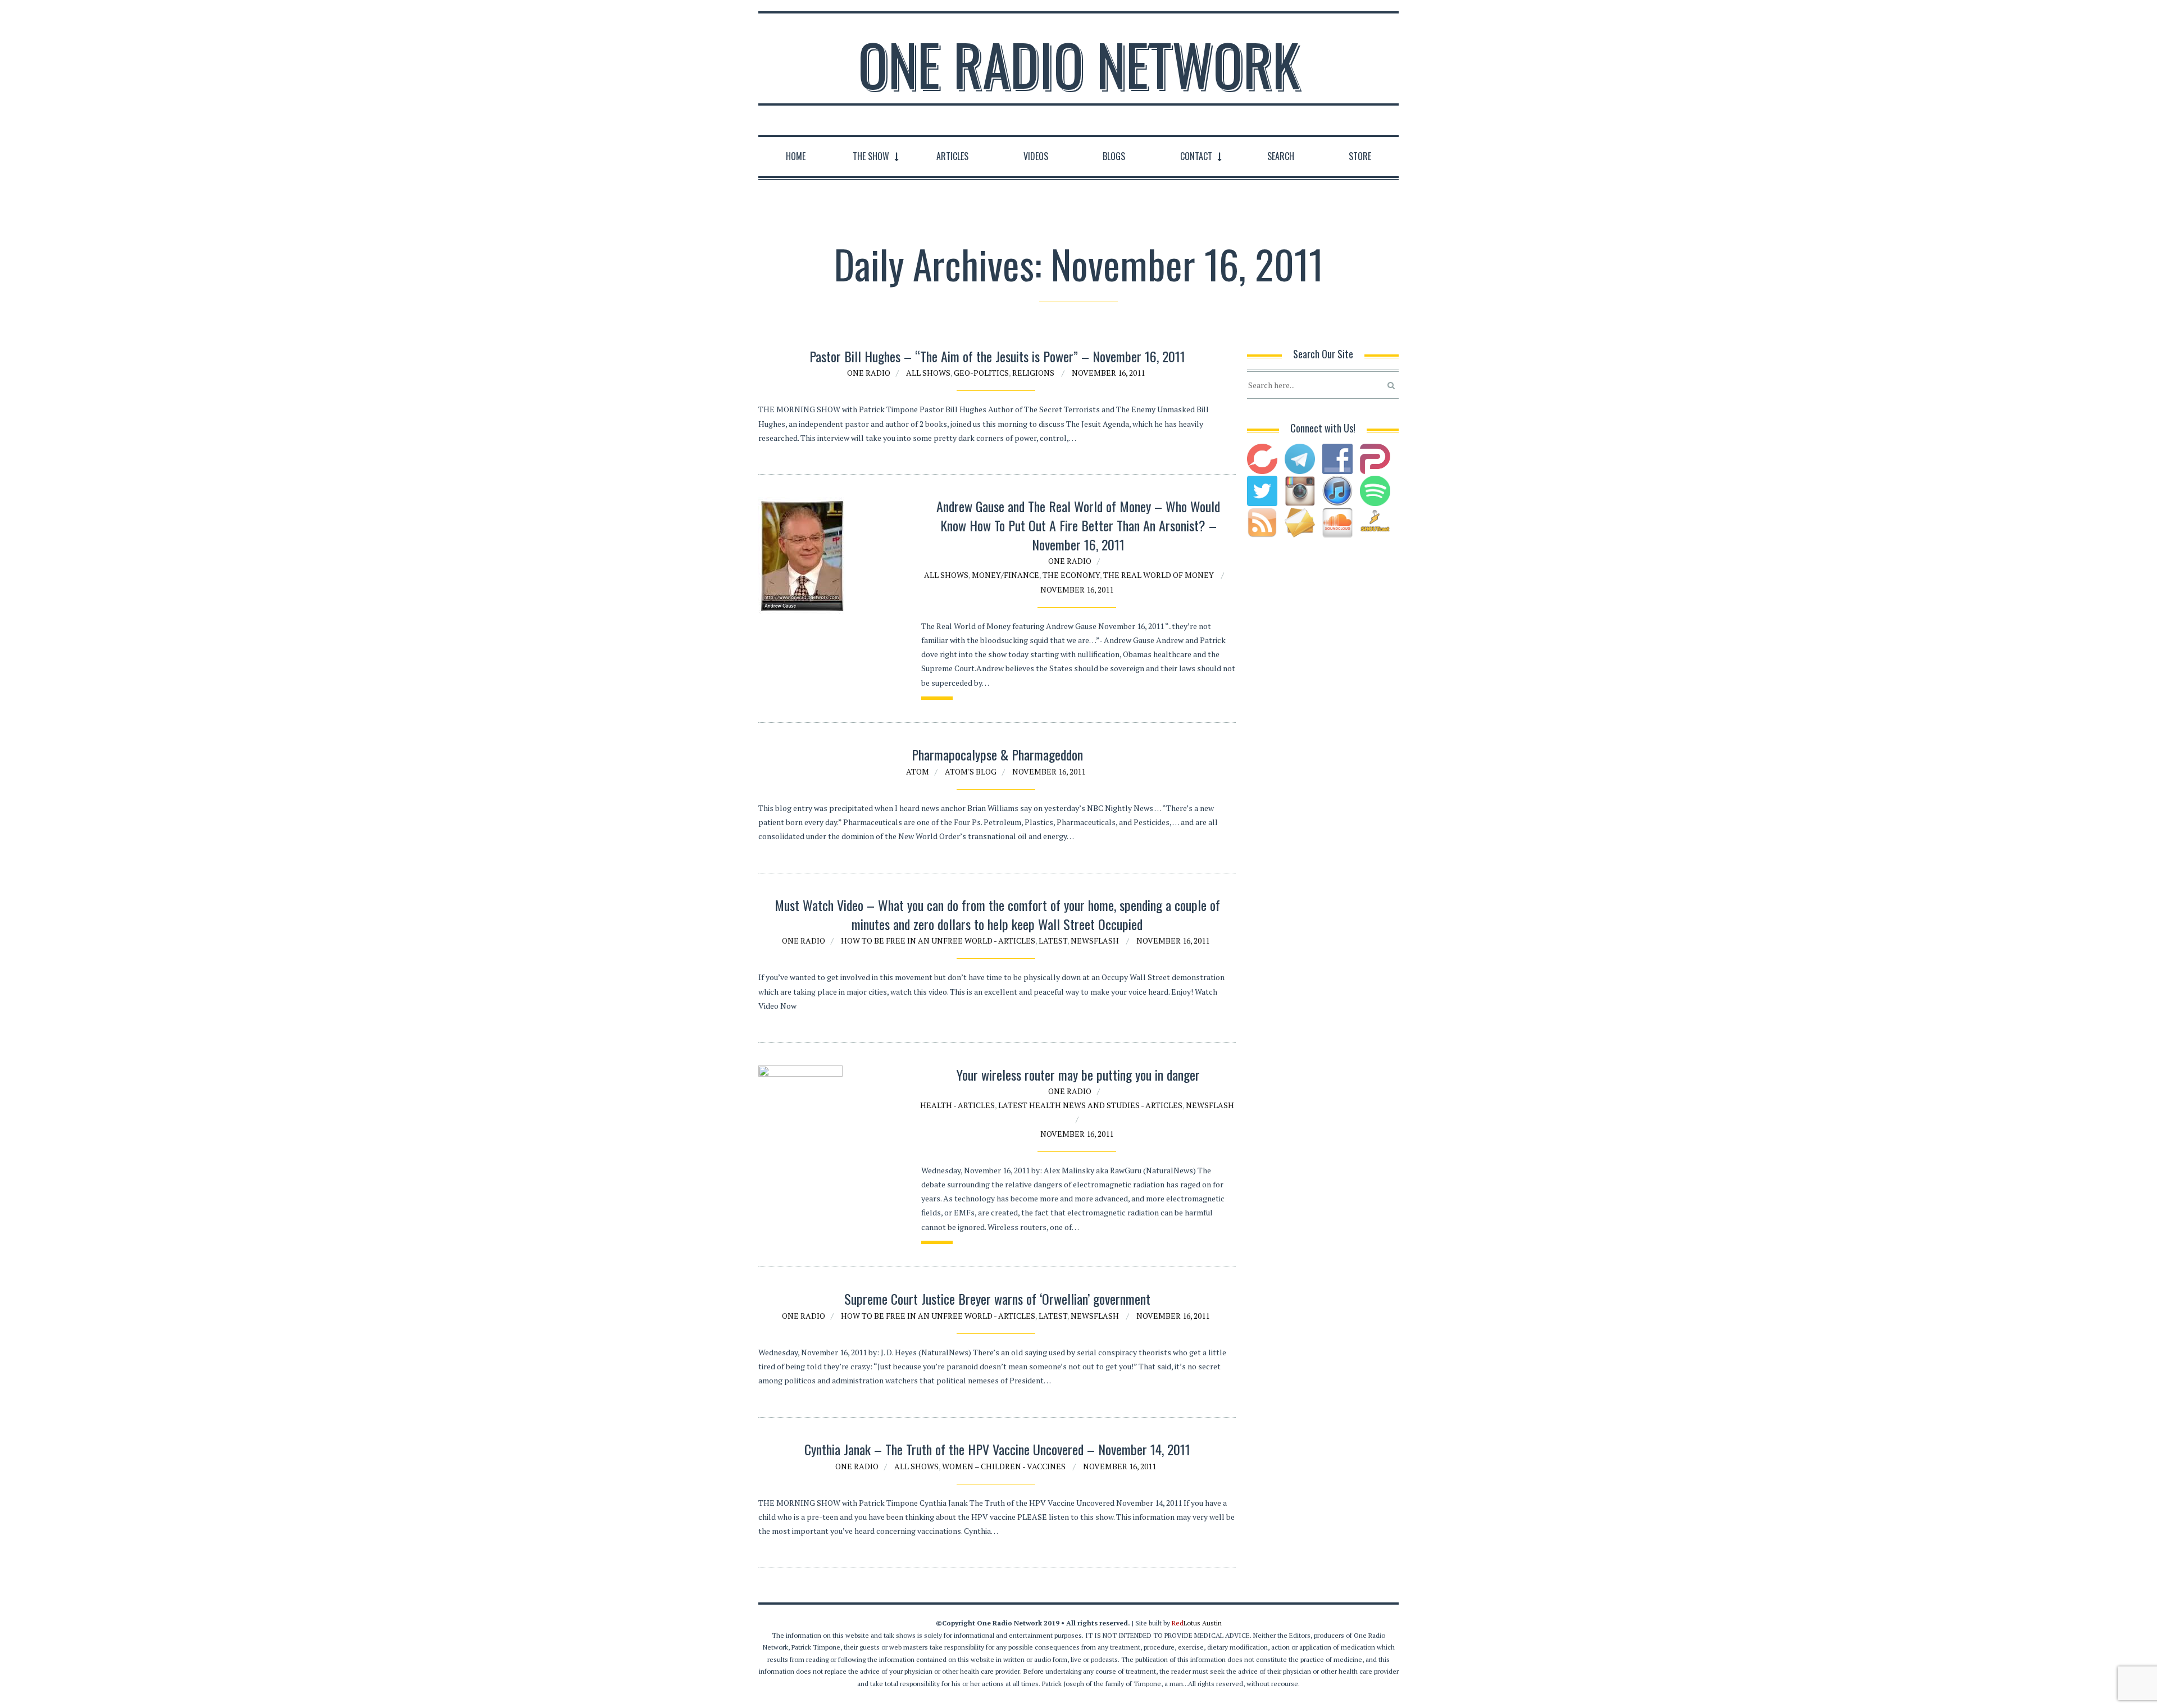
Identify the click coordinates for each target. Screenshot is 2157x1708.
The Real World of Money (1159, 575)
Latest (1053, 940)
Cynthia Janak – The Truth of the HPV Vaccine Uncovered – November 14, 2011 (997, 1449)
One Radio (869, 373)
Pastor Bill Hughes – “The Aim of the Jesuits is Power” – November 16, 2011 (997, 356)
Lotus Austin (1197, 1623)
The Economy (1071, 575)
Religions (1033, 373)
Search (1281, 156)
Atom (918, 771)
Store (1360, 156)
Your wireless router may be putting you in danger (1078, 1074)
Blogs (1114, 156)
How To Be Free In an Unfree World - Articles (938, 940)
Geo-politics (981, 373)
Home (796, 156)
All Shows (928, 373)
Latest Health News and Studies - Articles (1090, 1105)
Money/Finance (1005, 575)
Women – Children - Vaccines (1004, 1466)
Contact (1196, 156)
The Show (871, 156)
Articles (952, 156)
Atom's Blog (971, 771)
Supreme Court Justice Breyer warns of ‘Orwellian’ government (997, 1299)
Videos (1036, 156)
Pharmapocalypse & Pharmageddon (997, 754)
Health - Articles (957, 1105)
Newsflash (1095, 940)
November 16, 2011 (1108, 373)
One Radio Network (1079, 64)
